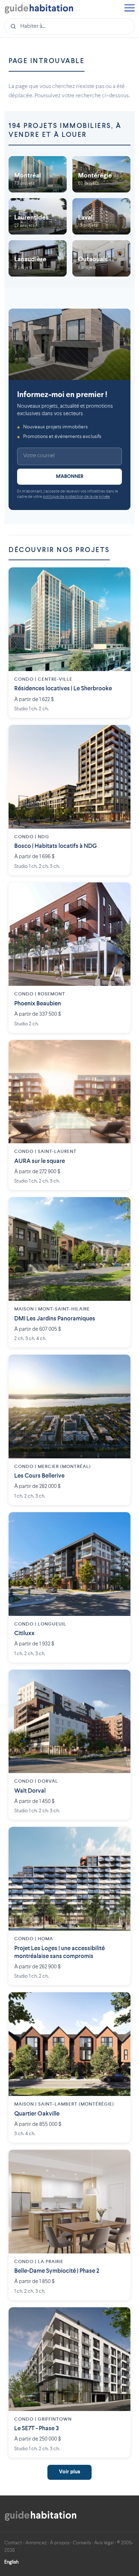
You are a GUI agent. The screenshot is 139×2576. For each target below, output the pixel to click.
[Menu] (129, 9)
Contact (13, 2543)
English (11, 2562)
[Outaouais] (101, 258)
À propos (60, 2543)
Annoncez (36, 2543)
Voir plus (69, 2472)
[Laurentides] (38, 216)
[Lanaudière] (38, 258)
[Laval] (101, 216)
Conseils (82, 2543)
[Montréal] (38, 174)
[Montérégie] (101, 174)
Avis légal (104, 2543)
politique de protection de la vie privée (76, 497)
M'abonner (70, 476)
